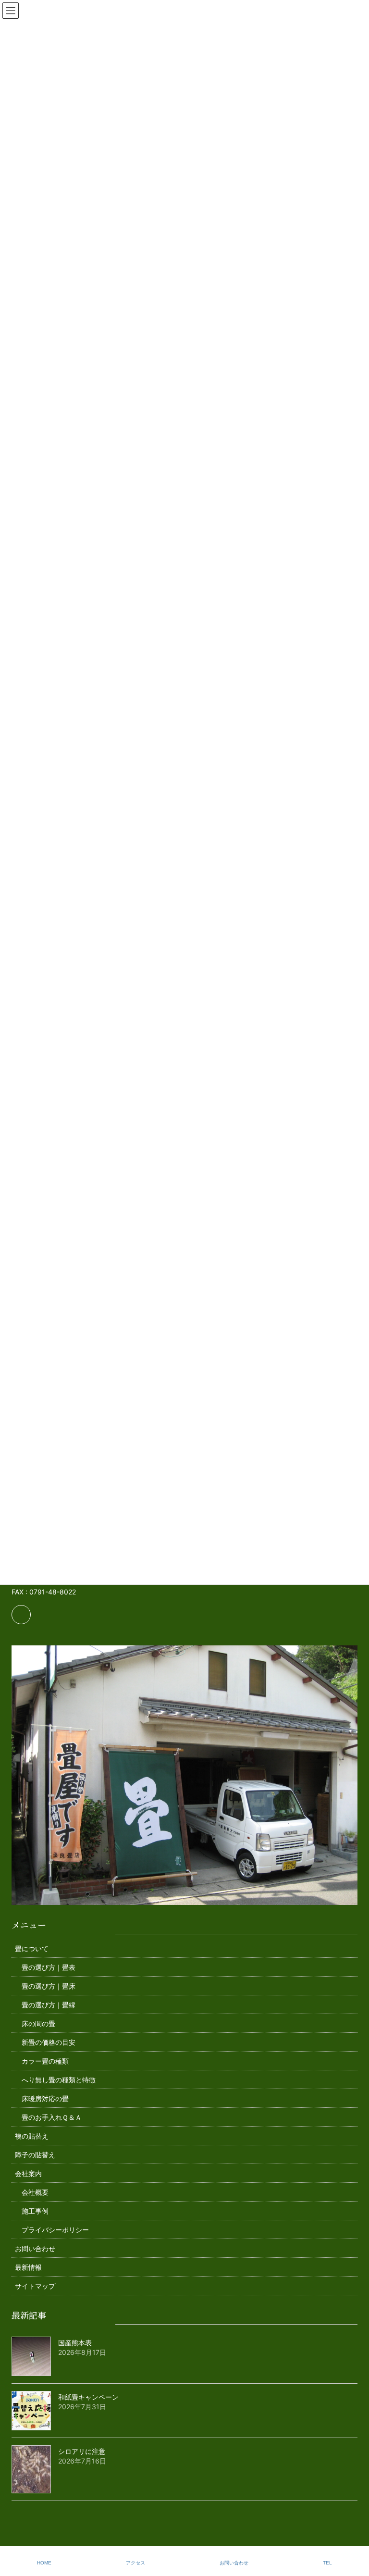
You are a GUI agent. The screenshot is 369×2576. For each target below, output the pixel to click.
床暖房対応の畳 (45, 2098)
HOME (44, 2563)
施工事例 (35, 2211)
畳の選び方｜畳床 (49, 1986)
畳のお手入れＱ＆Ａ (52, 2117)
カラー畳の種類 (45, 2061)
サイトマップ (35, 2286)
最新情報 (28, 2267)
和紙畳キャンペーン (88, 2397)
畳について (32, 1948)
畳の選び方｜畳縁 (49, 2005)
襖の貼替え (32, 2136)
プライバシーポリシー (55, 2230)
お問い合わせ (35, 2248)
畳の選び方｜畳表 (49, 1967)
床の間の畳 (38, 2023)
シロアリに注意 (82, 2451)
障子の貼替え (35, 2155)
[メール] (21, 1615)
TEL (327, 2563)
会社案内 (28, 2173)
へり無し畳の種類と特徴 (59, 2080)
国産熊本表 (75, 2343)
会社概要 (35, 2192)
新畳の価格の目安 (49, 2042)
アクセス (135, 2563)
